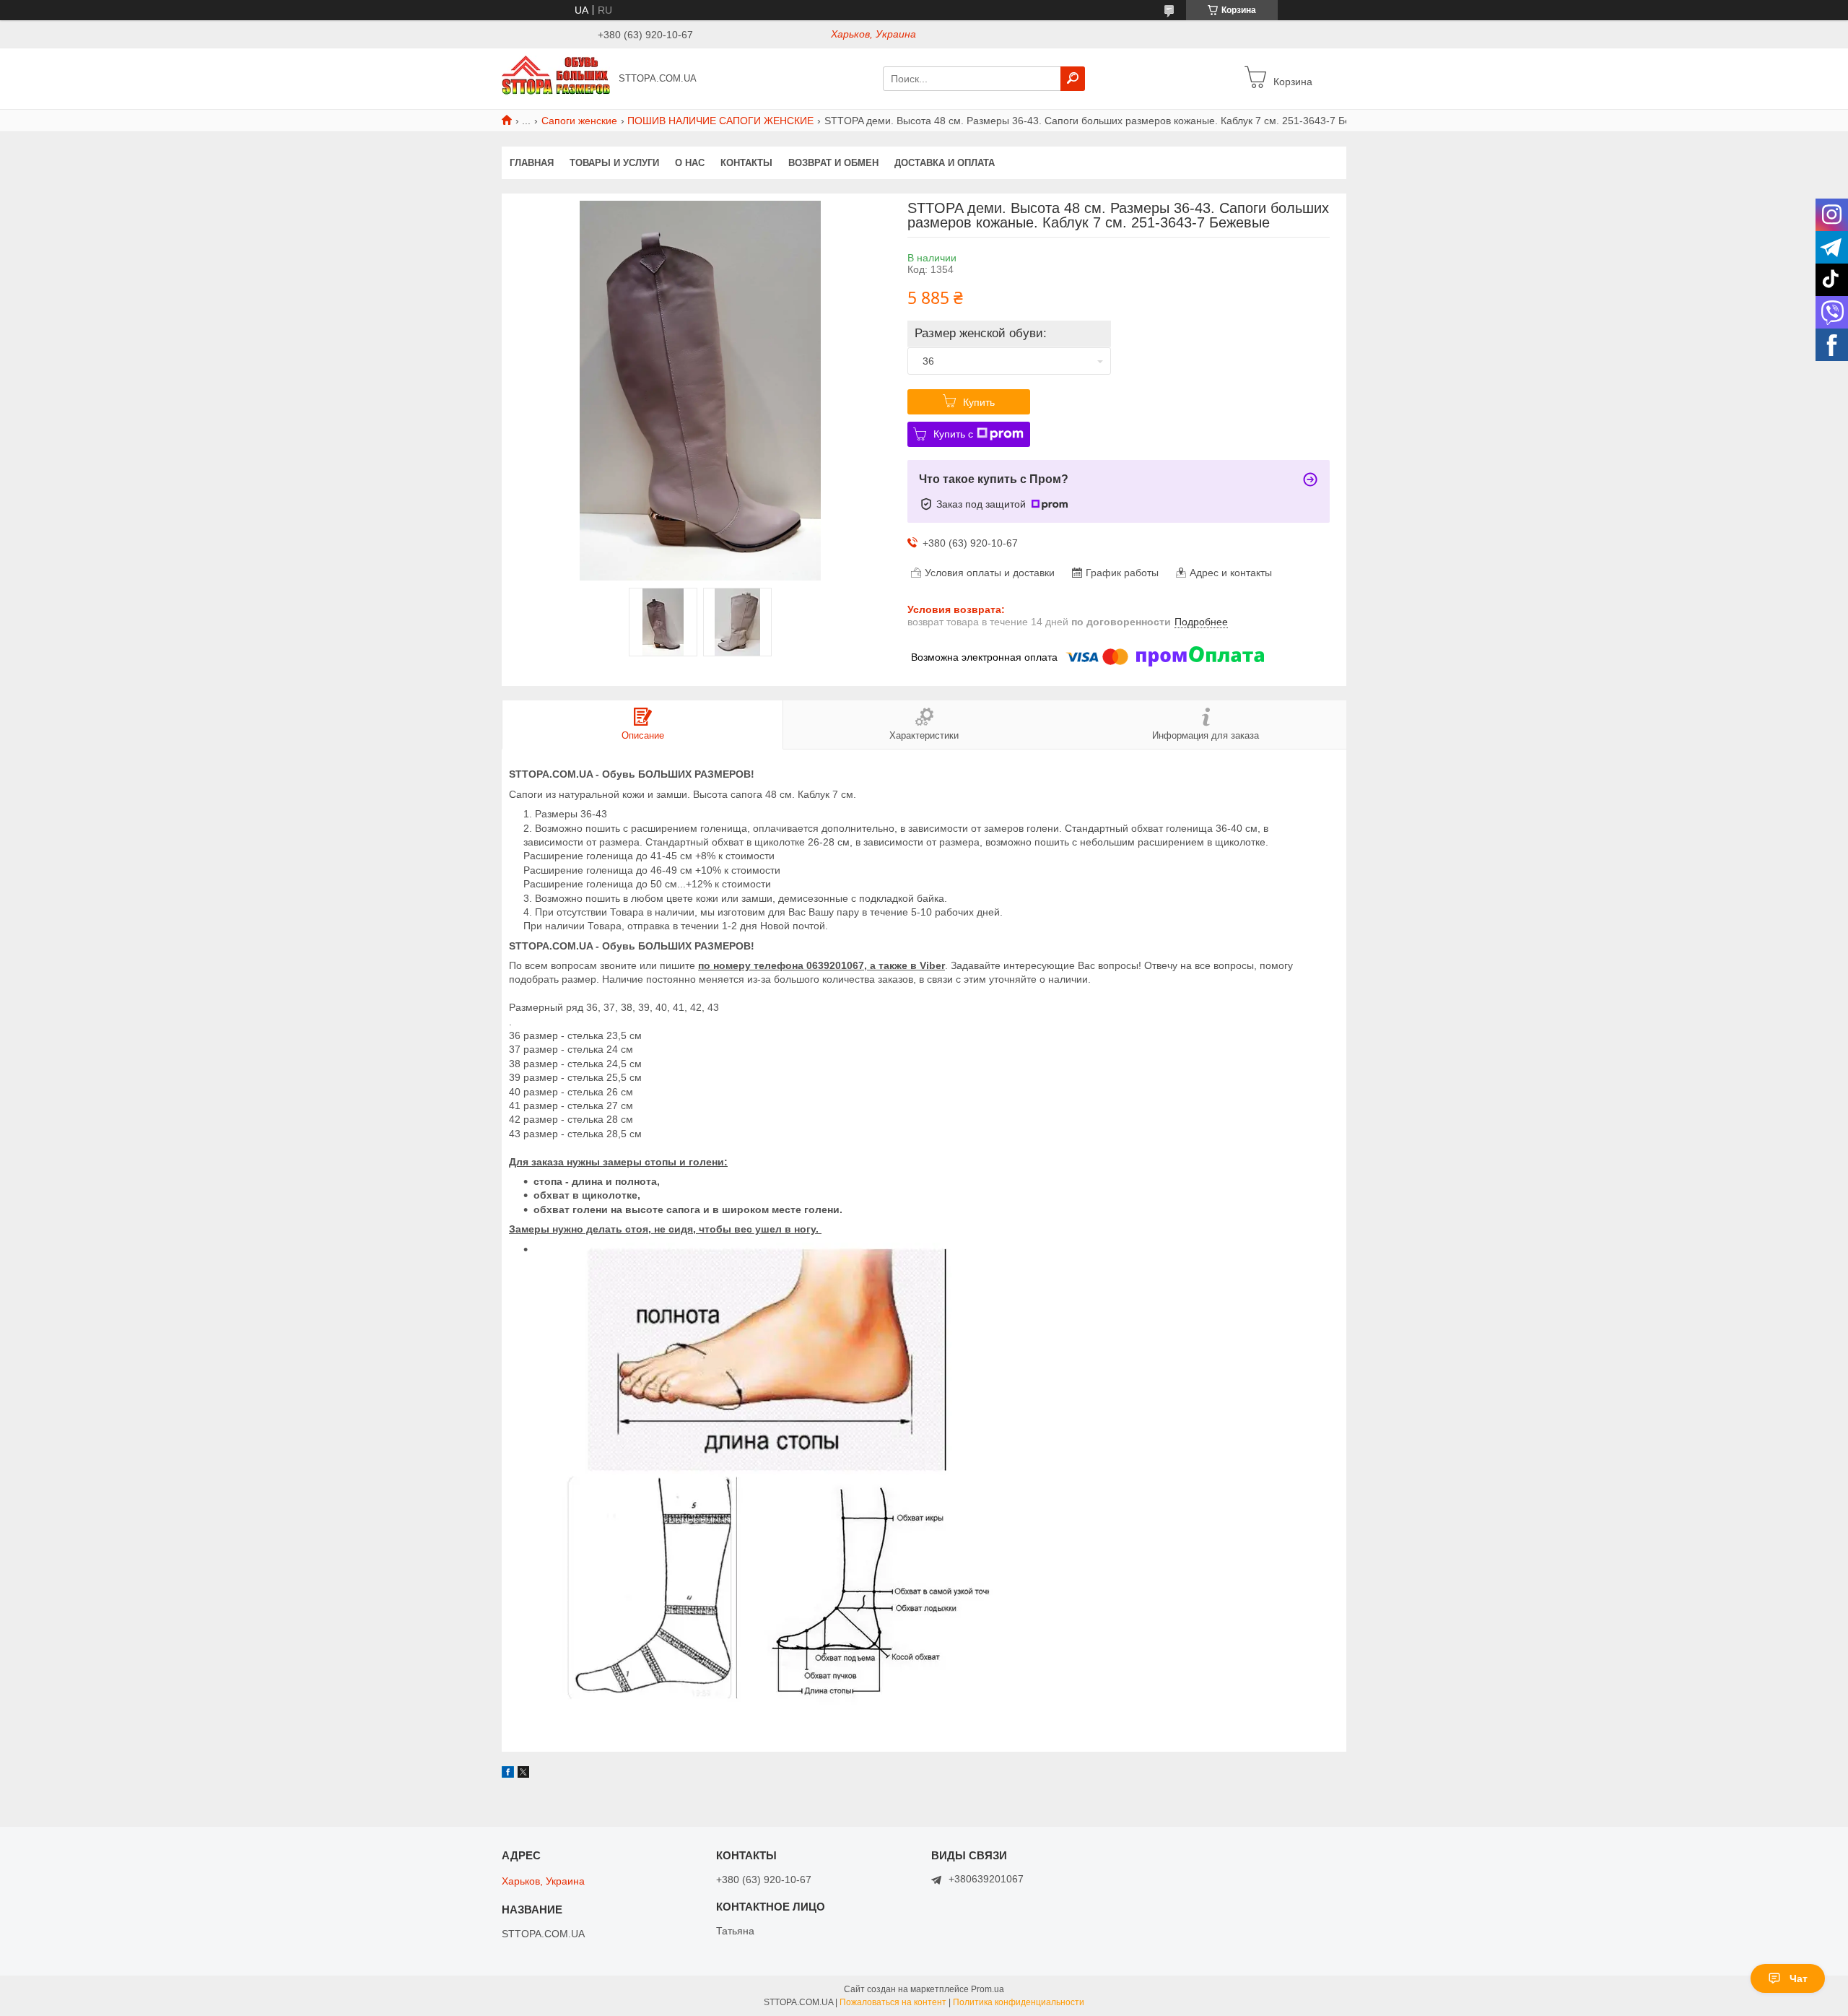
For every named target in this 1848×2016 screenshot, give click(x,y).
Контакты (746, 163)
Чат (1799, 1978)
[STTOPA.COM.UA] (556, 78)
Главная (532, 163)
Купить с (953, 434)
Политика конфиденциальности (1019, 2002)
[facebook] (508, 1774)
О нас (690, 163)
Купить (979, 402)
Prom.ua (988, 1989)
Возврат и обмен (833, 163)
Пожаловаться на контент (893, 2002)
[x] (523, 1774)
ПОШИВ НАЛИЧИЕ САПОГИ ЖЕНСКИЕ (720, 121)
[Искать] (1073, 79)
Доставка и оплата (945, 163)
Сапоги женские (579, 121)
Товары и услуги (614, 163)
